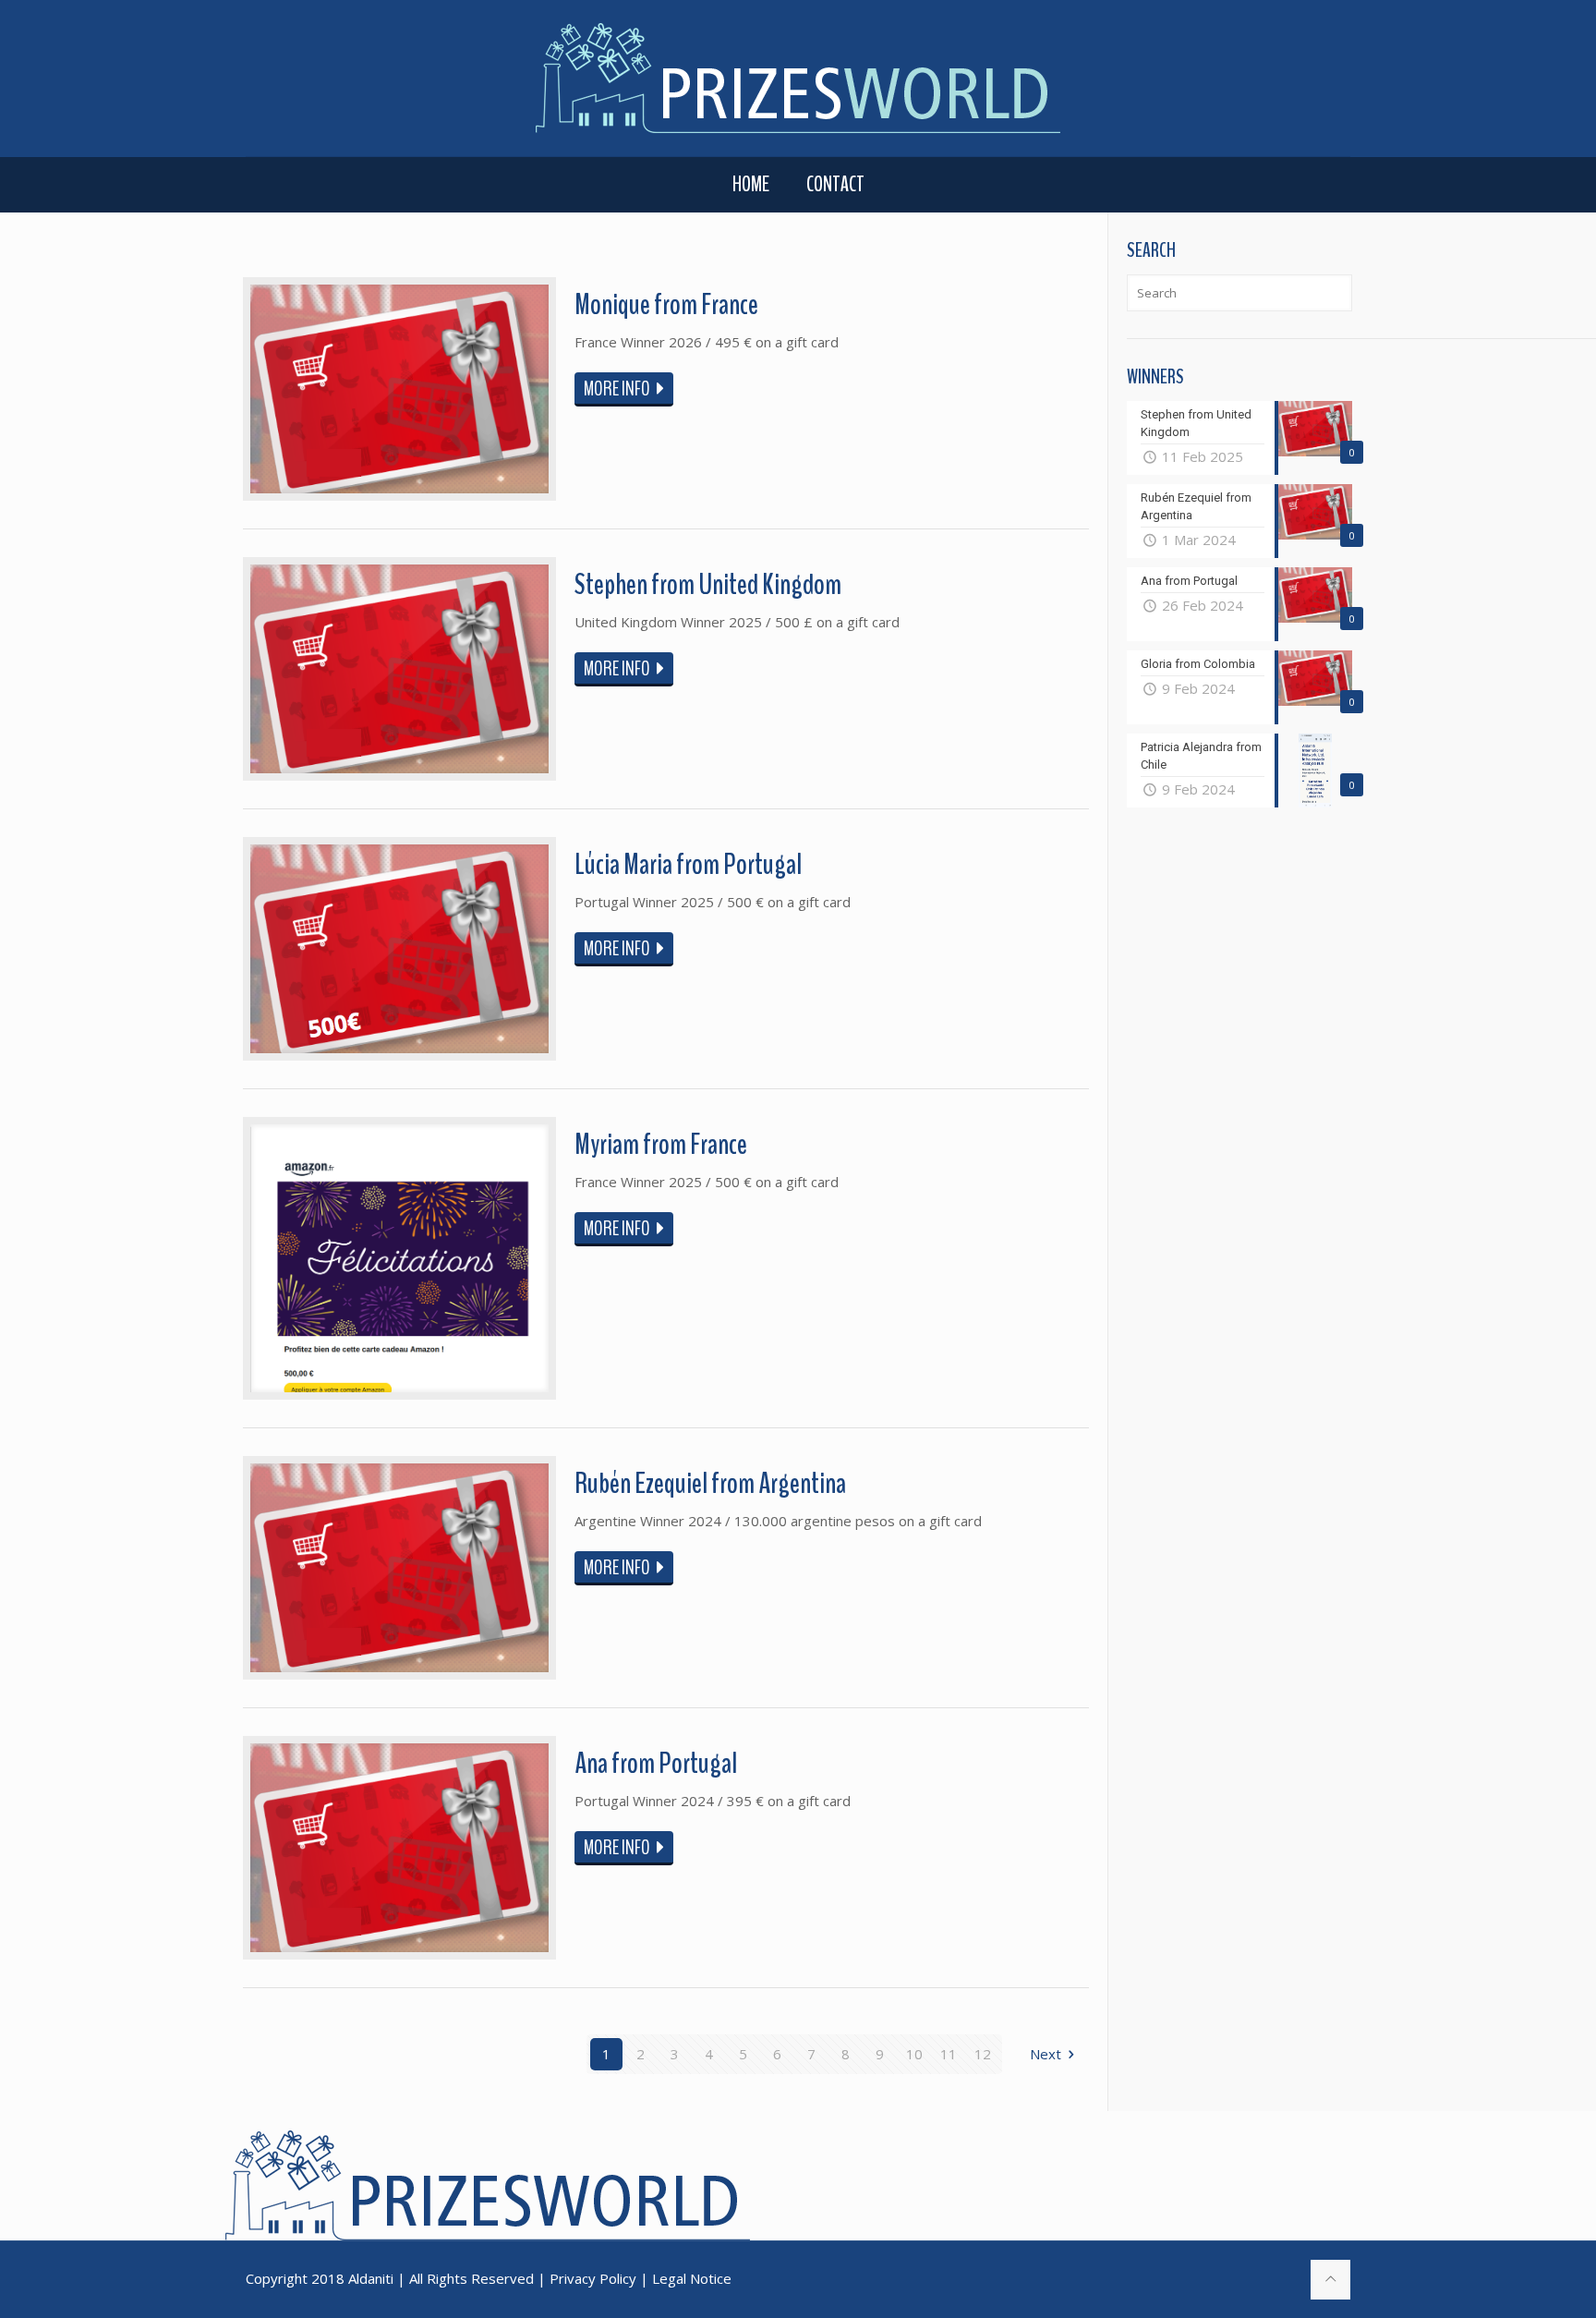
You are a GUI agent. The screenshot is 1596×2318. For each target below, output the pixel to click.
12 (983, 2054)
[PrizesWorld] (798, 78)
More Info (617, 389)
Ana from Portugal (656, 1763)
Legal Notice (692, 2278)
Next (1046, 2054)
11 (949, 2054)
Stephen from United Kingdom (708, 584)
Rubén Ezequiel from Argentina (710, 1483)
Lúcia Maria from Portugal (688, 864)
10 (914, 2054)
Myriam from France (661, 1144)
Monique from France (666, 304)
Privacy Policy (593, 2278)
